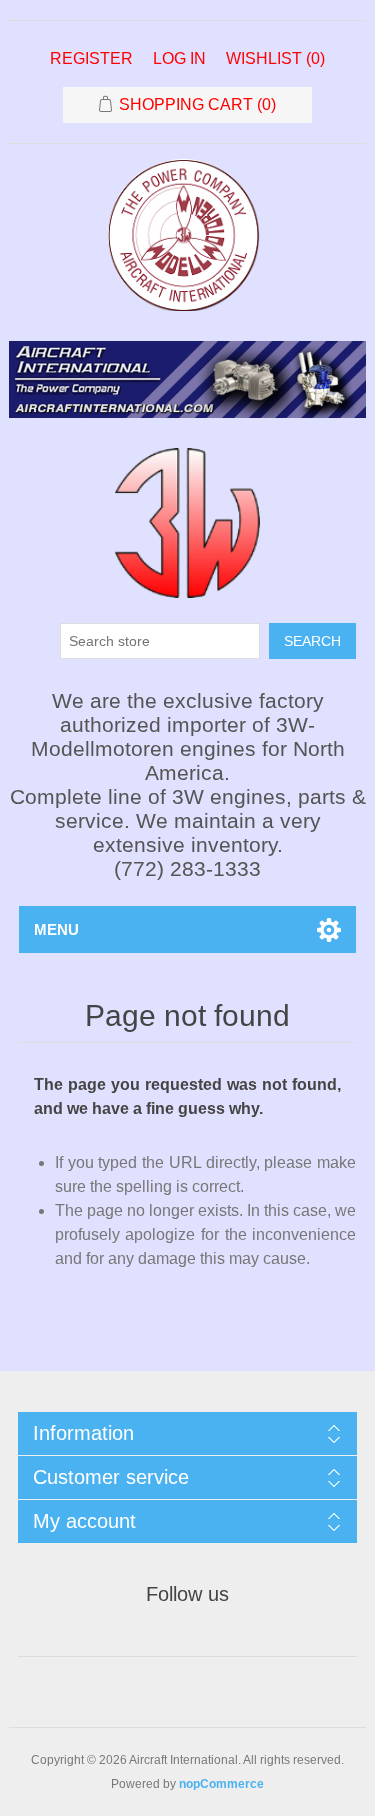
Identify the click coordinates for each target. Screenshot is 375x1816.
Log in (179, 58)
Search (312, 641)
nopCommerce (221, 1784)
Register (91, 58)
